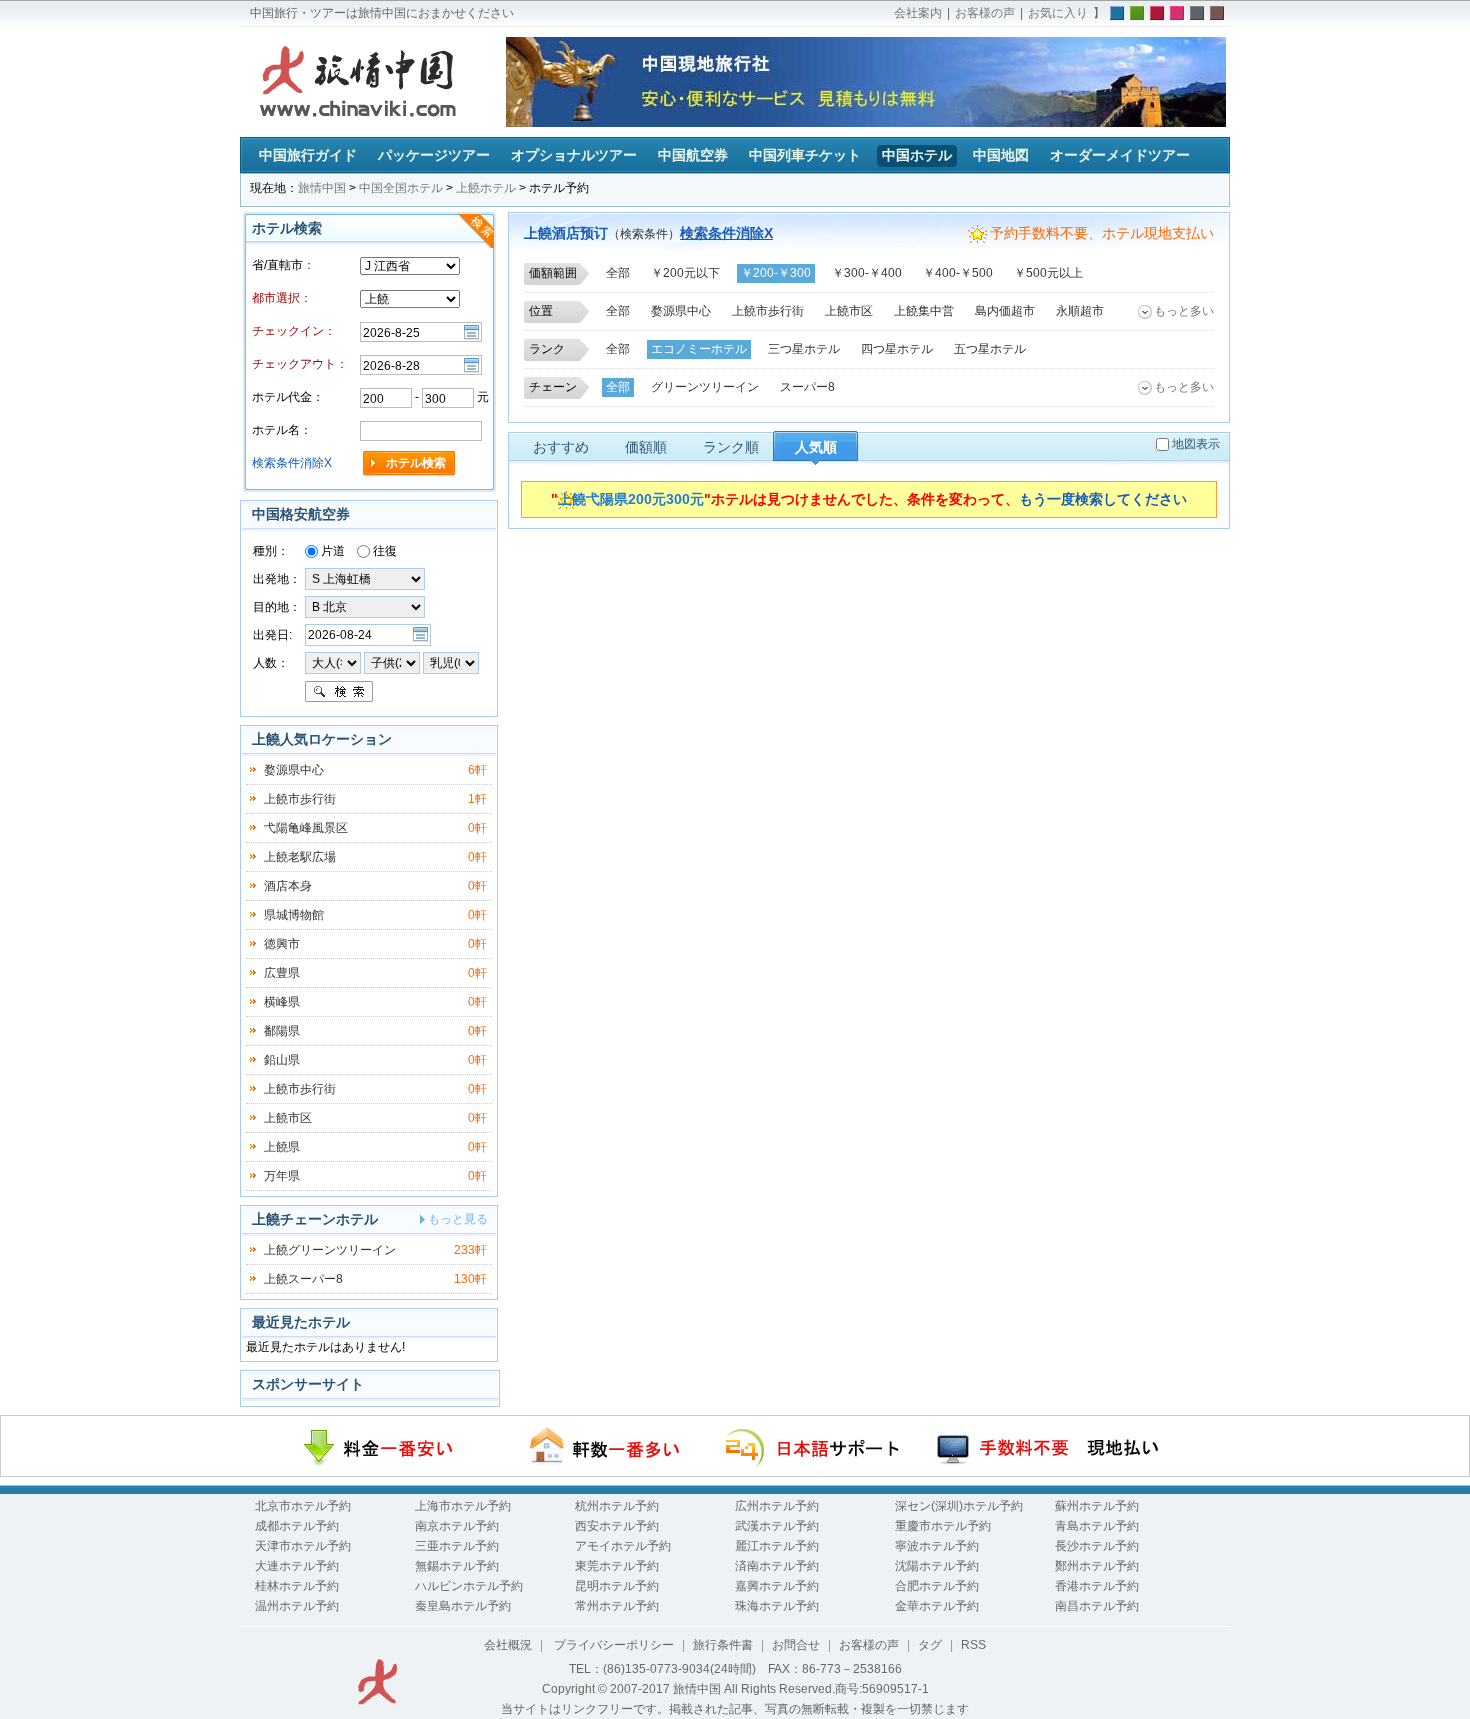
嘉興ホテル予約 (777, 1586)
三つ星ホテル (804, 349)
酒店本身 (288, 886)
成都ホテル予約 (297, 1526)
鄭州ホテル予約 (1097, 1566)
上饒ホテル (486, 188)
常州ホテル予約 (617, 1606)
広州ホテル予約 (777, 1506)
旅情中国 (322, 188)
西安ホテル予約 (617, 1526)
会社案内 (918, 13)
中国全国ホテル (401, 188)
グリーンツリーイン (705, 387)
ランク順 (731, 447)
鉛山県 (282, 1060)
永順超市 (1080, 311)
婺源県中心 (681, 311)
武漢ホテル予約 (777, 1526)
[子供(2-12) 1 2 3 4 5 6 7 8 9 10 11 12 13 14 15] (393, 662)
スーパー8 (807, 387)
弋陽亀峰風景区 (306, 828)
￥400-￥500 (958, 273)
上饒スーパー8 (303, 1279)
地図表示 (1196, 444)
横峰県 (282, 1002)
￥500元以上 (1048, 273)
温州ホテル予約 (297, 1606)
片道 (331, 551)
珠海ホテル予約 (777, 1606)
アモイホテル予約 (623, 1546)
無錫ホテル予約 (457, 1566)
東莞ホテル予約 (617, 1566)
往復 (383, 551)
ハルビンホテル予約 (469, 1586)
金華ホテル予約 (937, 1606)
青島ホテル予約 (1097, 1526)
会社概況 (508, 1645)
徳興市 (282, 944)
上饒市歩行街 (768, 311)
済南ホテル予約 (777, 1566)
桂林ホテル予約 (297, 1586)
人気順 (816, 447)
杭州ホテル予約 (617, 1506)
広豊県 (282, 973)
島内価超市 (1005, 311)
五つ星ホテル (990, 349)
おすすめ (561, 447)
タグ (930, 1645)
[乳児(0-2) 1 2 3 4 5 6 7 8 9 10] (451, 662)
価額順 (646, 447)
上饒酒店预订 (566, 233)
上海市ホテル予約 (463, 1506)
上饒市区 (849, 311)
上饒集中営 (924, 311)
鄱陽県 (282, 1031)
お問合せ (796, 1645)
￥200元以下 (685, 273)
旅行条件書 (723, 1645)
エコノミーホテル (699, 349)
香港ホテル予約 (1097, 1586)
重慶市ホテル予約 (943, 1526)
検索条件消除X (726, 233)
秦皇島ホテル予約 (463, 1606)
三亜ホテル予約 (457, 1546)
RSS (973, 1645)
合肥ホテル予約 (937, 1586)
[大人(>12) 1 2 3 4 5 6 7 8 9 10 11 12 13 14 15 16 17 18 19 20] (333, 662)
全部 (618, 273)
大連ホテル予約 (297, 1566)
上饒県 (282, 1147)
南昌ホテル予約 (1097, 1606)
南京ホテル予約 (457, 1526)
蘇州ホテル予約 (1097, 1506)
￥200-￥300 (776, 273)
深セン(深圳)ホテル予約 (959, 1506)
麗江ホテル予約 (777, 1546)
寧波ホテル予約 (937, 1546)
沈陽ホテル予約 (937, 1566)
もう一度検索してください (1103, 499)
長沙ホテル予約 (1097, 1546)
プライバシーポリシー (612, 1645)
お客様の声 (985, 13)
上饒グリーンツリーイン (330, 1250)
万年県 (282, 1176)
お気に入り (1058, 13)
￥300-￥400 (867, 273)
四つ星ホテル (897, 349)
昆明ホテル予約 (617, 1586)
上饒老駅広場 (300, 857)
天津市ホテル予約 (303, 1546)
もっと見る (458, 1219)
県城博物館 (294, 915)
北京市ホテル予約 (303, 1506)
